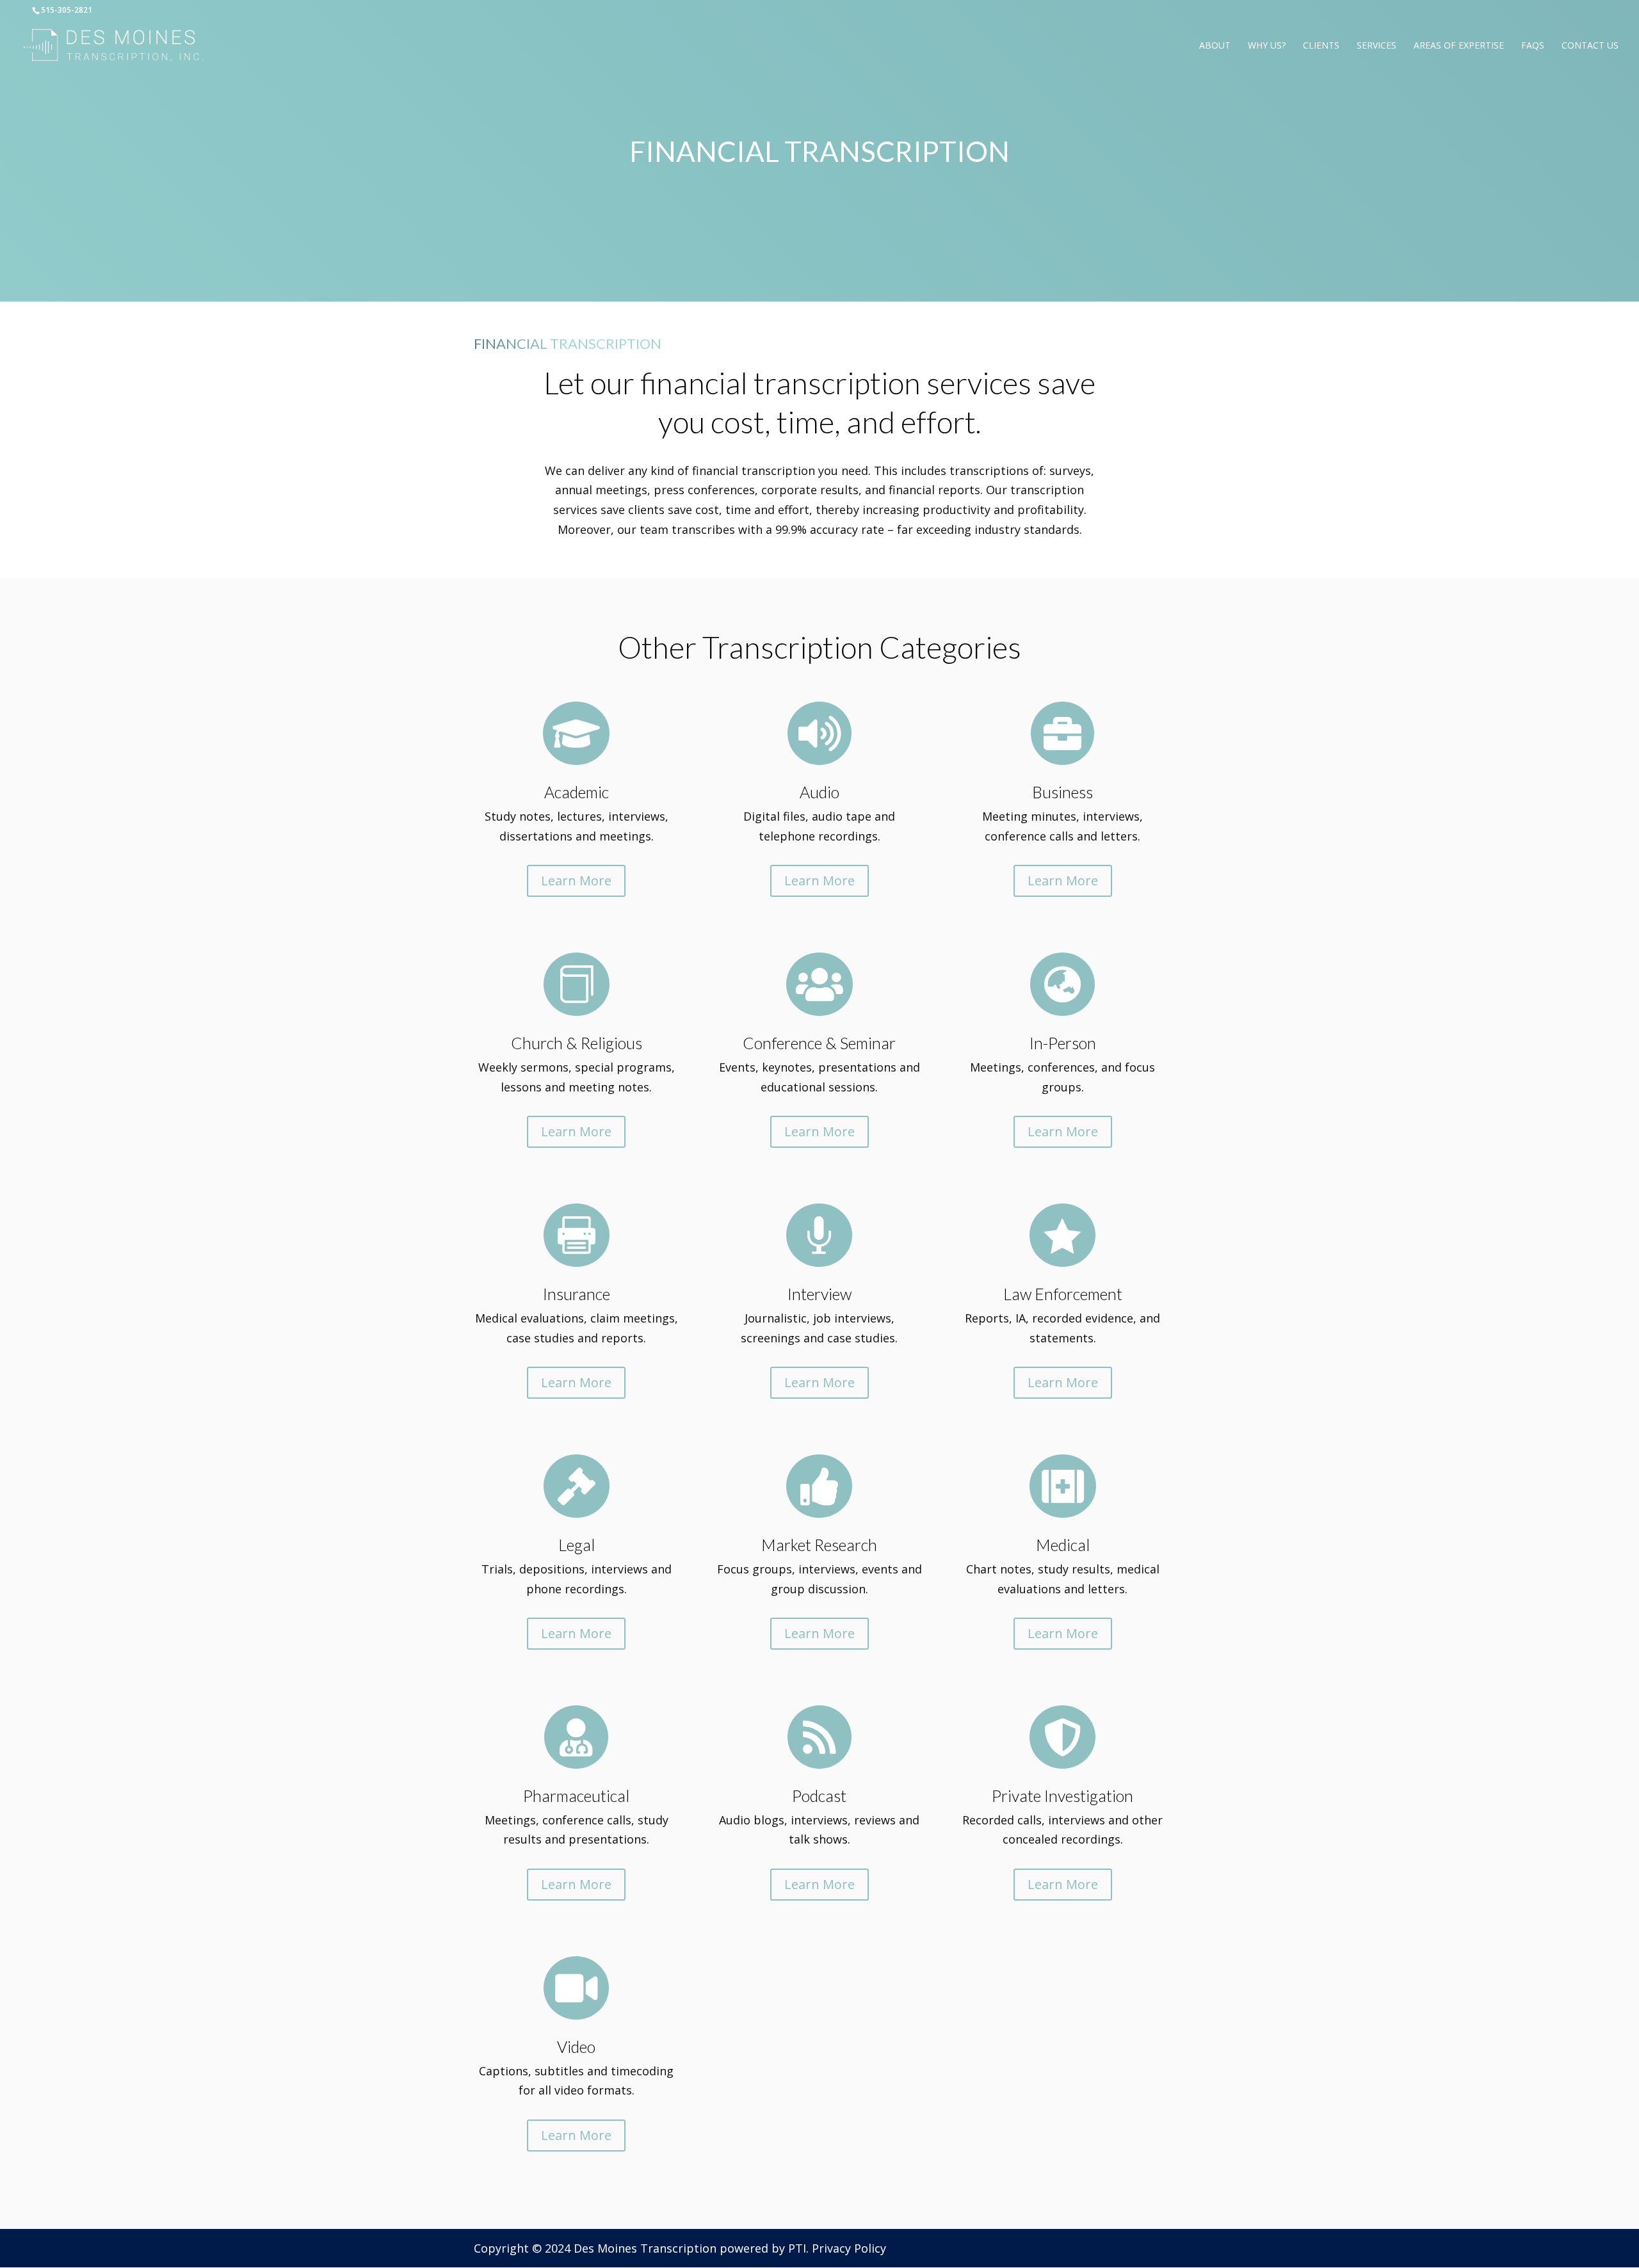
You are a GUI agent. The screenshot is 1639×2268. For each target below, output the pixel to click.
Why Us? (1267, 46)
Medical (1063, 1545)
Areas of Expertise (1459, 46)
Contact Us (1590, 46)
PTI (797, 2248)
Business (1062, 792)
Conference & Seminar (819, 1043)
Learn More (576, 881)
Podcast (819, 1796)
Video (576, 2047)
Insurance (577, 1294)
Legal (577, 1545)
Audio (819, 792)
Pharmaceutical (576, 1796)
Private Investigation (1062, 1796)
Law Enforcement (1063, 1294)
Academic (577, 792)
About (1215, 46)
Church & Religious (577, 1043)
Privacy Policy (849, 2248)
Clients (1321, 46)
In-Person (1063, 1043)
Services (1377, 46)
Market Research (819, 1545)
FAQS (1533, 46)
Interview (819, 1294)
